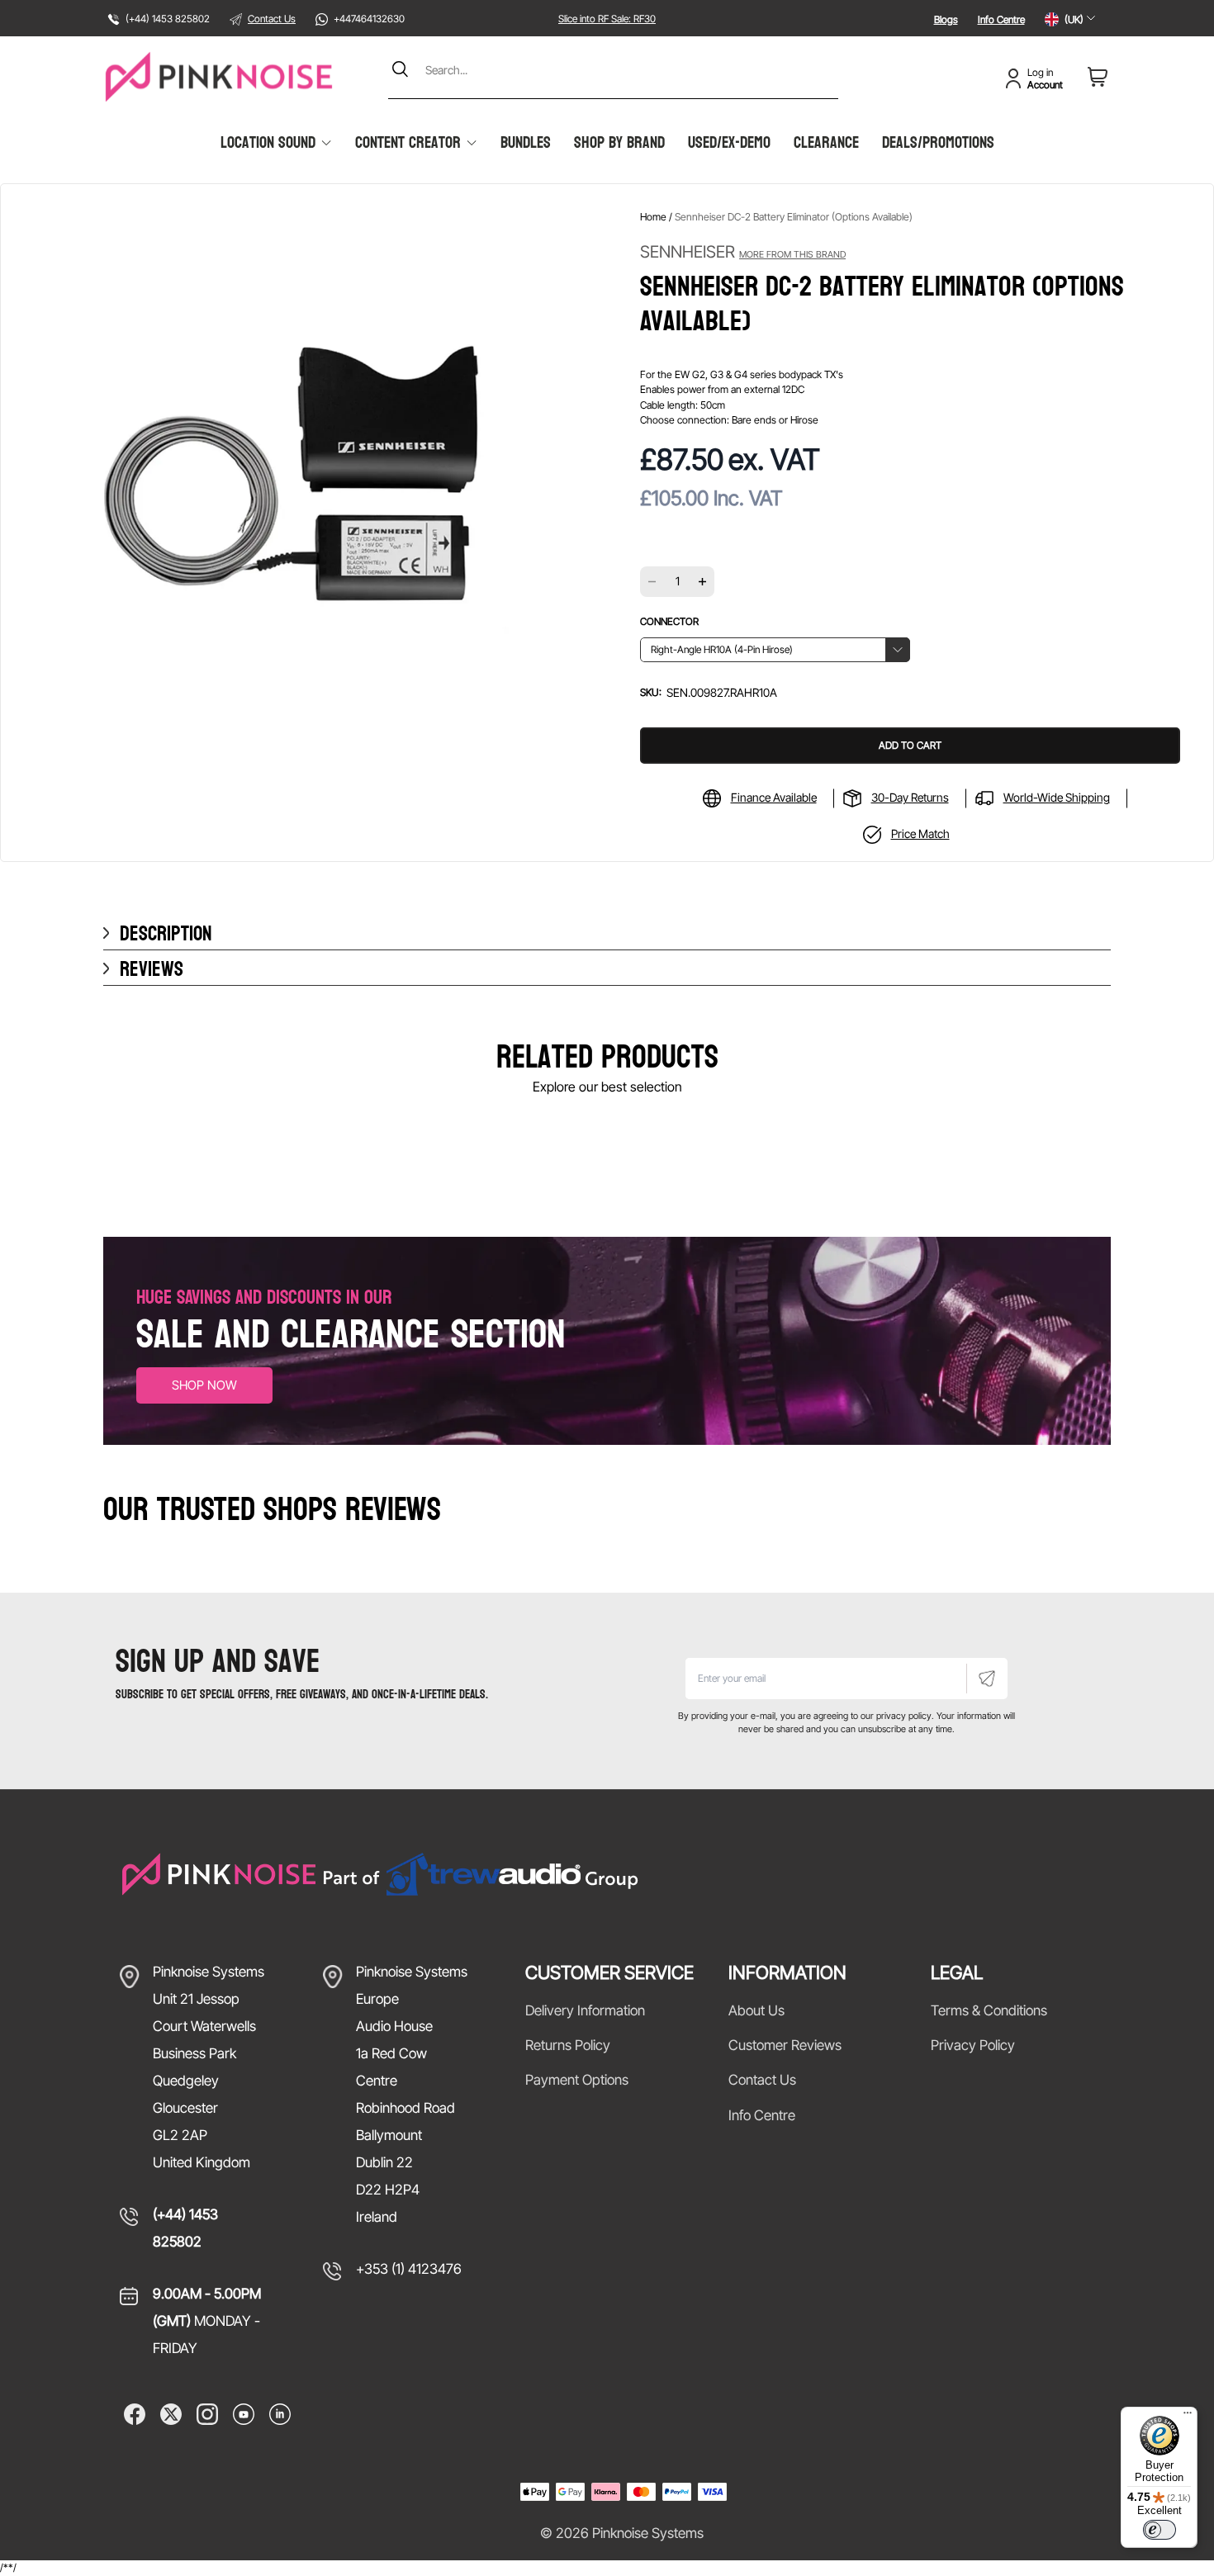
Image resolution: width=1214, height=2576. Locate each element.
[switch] (1159, 2530)
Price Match (920, 833)
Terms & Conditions (989, 2010)
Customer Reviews (785, 2045)
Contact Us (272, 19)
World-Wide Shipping (1057, 797)
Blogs (946, 19)
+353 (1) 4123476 (409, 2269)
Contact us (762, 2080)
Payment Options (577, 2080)
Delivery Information (585, 2010)
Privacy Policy (973, 2045)
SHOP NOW (204, 1385)
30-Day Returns (910, 797)
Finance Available (774, 797)
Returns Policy (568, 2045)
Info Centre (1001, 19)
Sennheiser (743, 252)
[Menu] (1188, 2417)
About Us (756, 2010)
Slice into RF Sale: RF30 (607, 19)
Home (653, 217)
